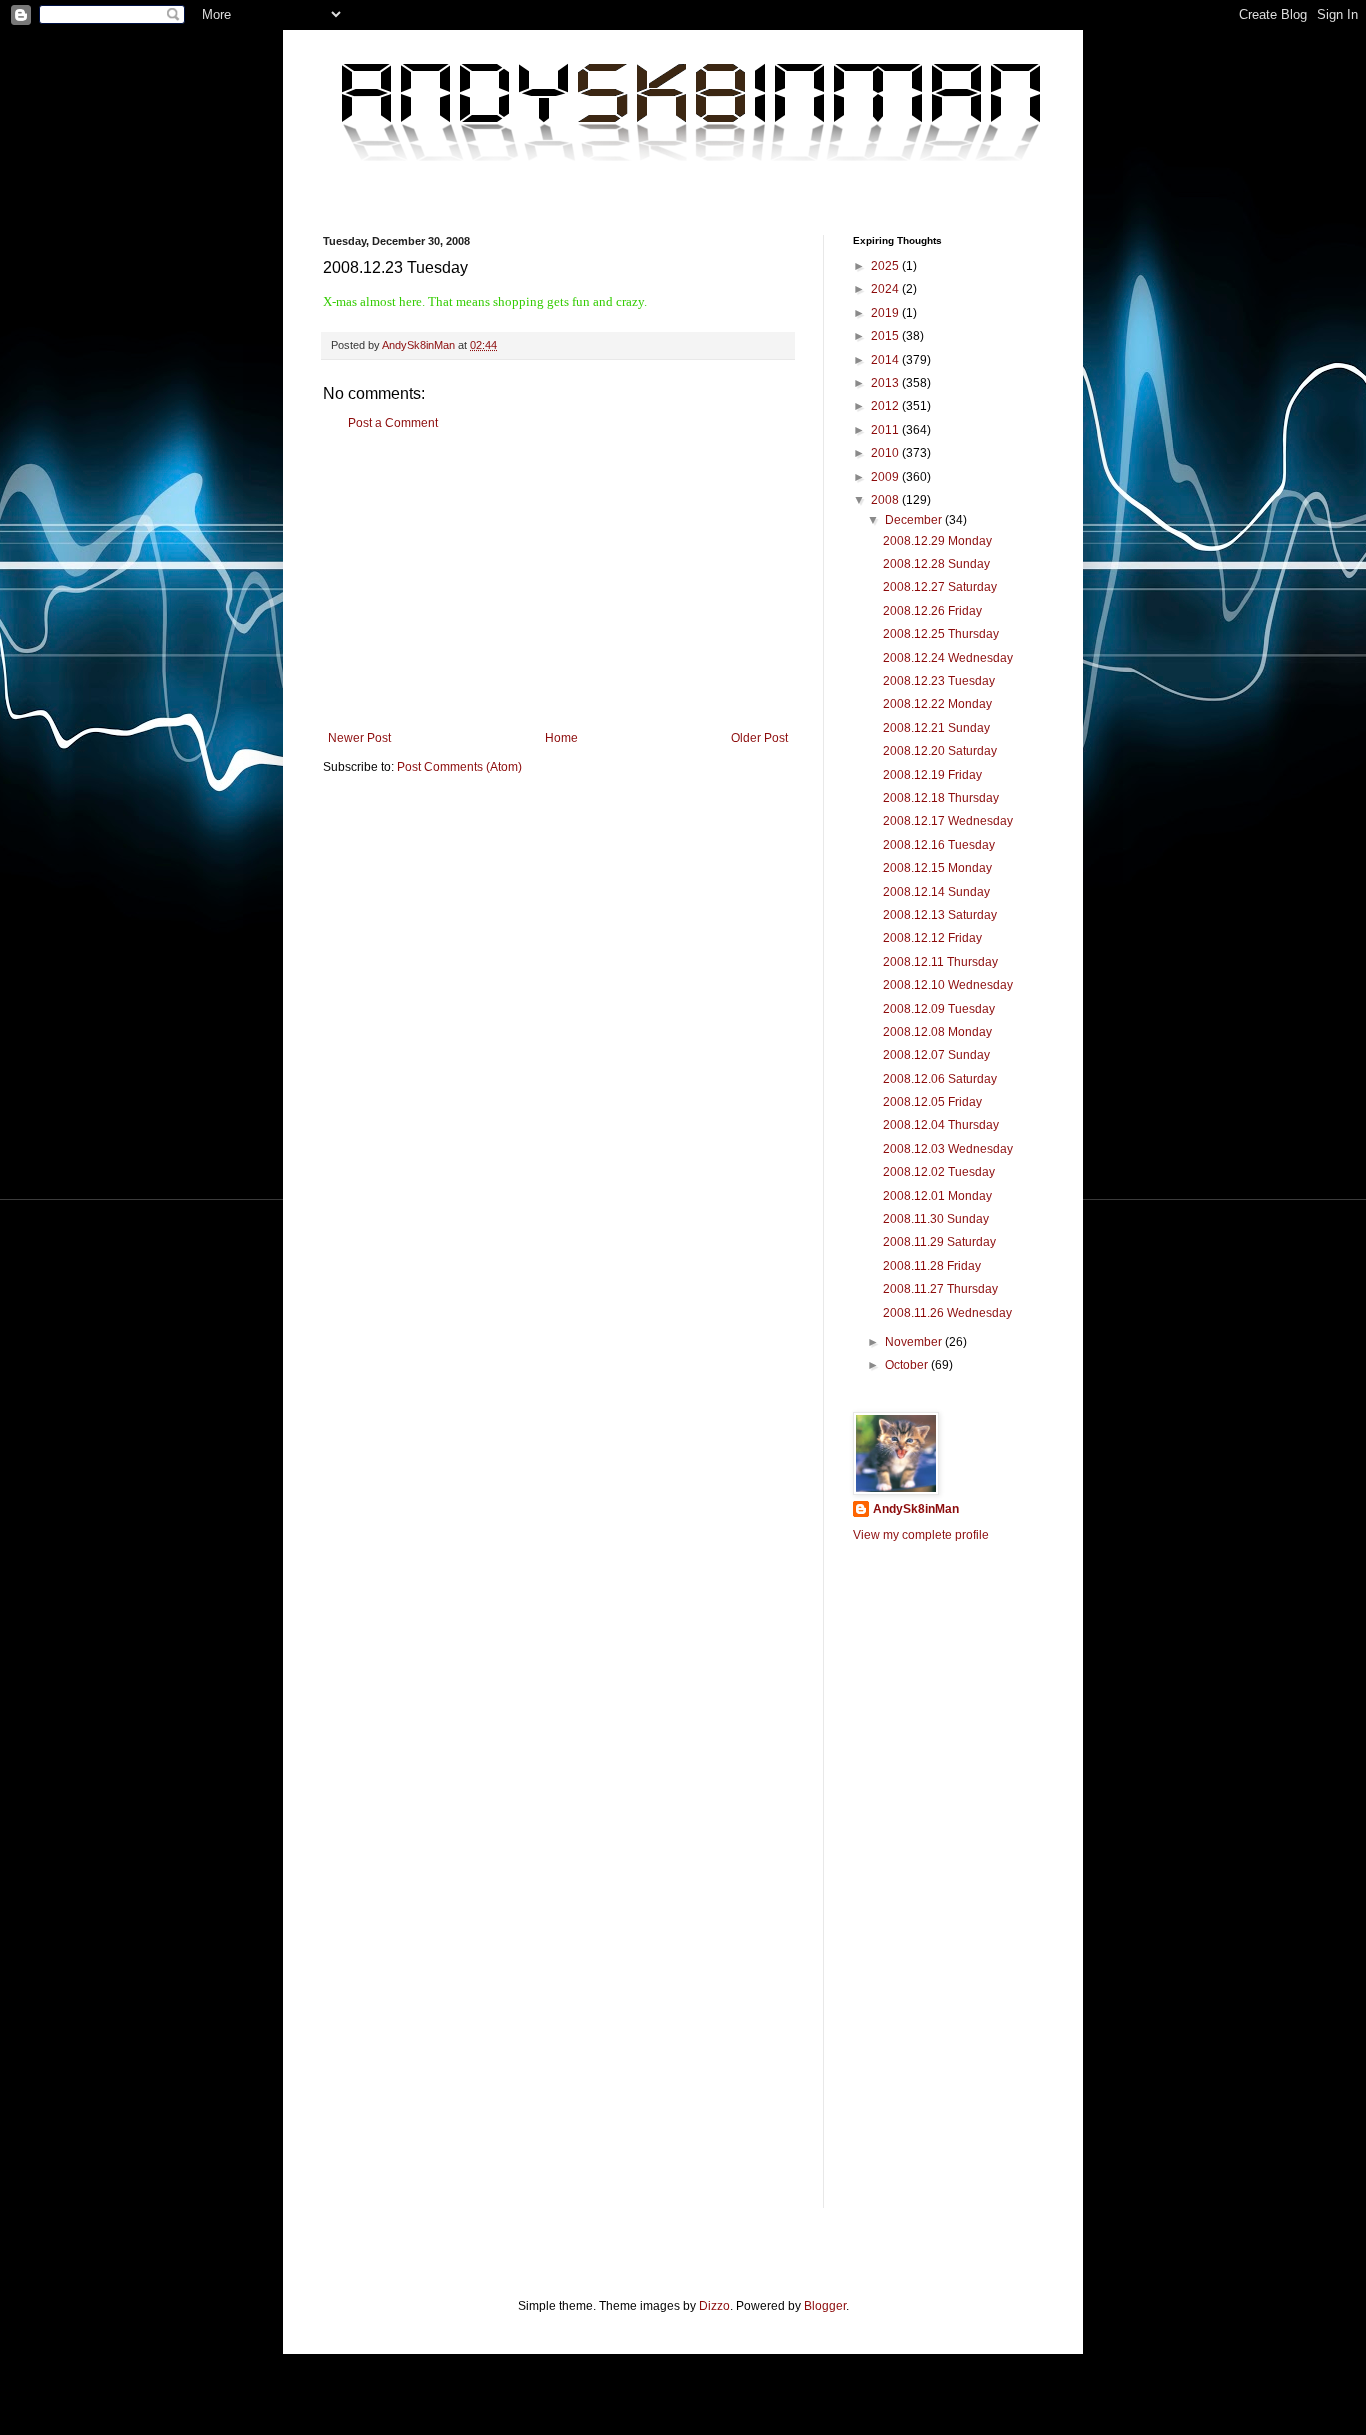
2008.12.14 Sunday (936, 892)
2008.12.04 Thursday (941, 1125)
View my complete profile (921, 1535)
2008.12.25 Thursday (941, 634)
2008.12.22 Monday (937, 704)
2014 (886, 360)
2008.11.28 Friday (932, 1266)
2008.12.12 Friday (932, 938)
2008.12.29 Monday (937, 541)
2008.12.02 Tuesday (939, 1172)
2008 (886, 500)
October (908, 1365)
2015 (886, 336)
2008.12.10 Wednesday (948, 985)
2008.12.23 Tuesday (939, 681)
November (915, 1342)
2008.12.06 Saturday (940, 1079)
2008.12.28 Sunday (936, 564)
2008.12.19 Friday (932, 775)
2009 (886, 477)
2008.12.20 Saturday (940, 751)
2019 (886, 313)
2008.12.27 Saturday (940, 587)
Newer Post (359, 738)
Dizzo (714, 2306)
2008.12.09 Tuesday (939, 1009)
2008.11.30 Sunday (936, 1219)
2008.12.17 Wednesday (948, 821)
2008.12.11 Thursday (940, 962)
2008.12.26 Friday (932, 611)
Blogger (825, 2306)
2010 (886, 453)
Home (561, 738)
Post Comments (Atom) (459, 767)
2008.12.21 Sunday (936, 728)
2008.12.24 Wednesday (948, 658)
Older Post (759, 738)
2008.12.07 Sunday (936, 1055)
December (915, 520)
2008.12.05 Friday (932, 1102)
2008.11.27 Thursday (940, 1289)
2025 (886, 266)
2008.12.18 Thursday (941, 798)
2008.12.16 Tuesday (939, 845)
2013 (886, 383)
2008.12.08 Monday (937, 1032)
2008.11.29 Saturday (939, 1242)
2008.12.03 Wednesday (948, 1149)
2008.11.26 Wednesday (947, 1313)
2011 (886, 430)
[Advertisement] (558, 581)
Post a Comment (393, 423)
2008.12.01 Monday (937, 1196)
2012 (886, 406)
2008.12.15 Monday (937, 868)
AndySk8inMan (916, 1509)
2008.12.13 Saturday (940, 915)
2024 (886, 289)
